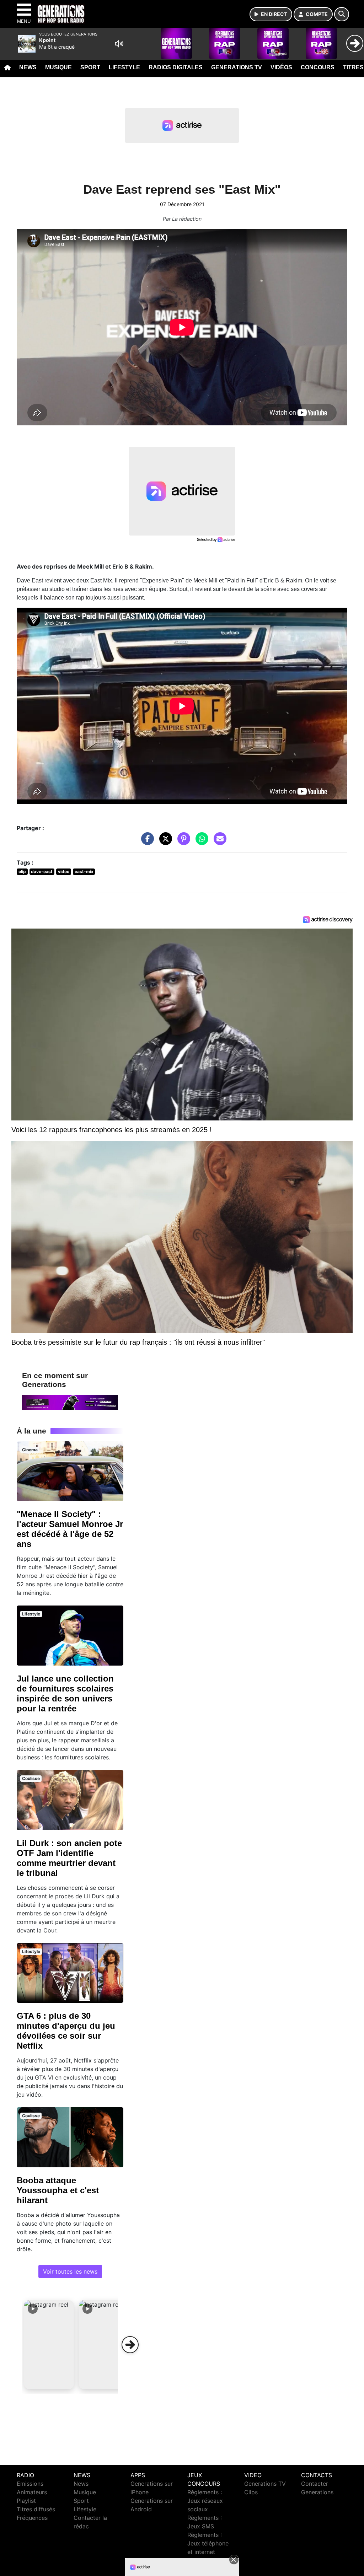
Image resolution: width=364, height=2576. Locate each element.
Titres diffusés (36, 2509)
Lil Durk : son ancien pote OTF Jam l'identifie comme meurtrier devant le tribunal (69, 1858)
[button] (49, 2345)
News (28, 67)
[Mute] (119, 44)
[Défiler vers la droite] (130, 2345)
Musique (58, 67)
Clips (251, 2492)
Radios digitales (176, 67)
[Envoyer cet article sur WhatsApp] (200, 842)
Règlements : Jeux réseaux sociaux (205, 2501)
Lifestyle (124, 67)
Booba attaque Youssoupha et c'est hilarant (58, 2190)
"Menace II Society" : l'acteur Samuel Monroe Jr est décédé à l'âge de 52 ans (70, 1529)
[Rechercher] (342, 14)
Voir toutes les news (70, 2271)
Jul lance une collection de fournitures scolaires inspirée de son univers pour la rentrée (65, 1693)
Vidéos (281, 67)
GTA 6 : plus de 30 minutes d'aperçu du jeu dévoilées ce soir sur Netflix (66, 2031)
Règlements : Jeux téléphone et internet (208, 2543)
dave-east (42, 872)
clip (22, 872)
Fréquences (32, 2518)
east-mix (84, 872)
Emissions (30, 2484)
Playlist (26, 2501)
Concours (318, 67)
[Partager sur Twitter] (164, 842)
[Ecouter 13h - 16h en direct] (70, 1402)
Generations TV (237, 67)
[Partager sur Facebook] (146, 842)
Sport (90, 67)
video (64, 872)
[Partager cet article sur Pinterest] (182, 842)
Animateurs (32, 2492)
